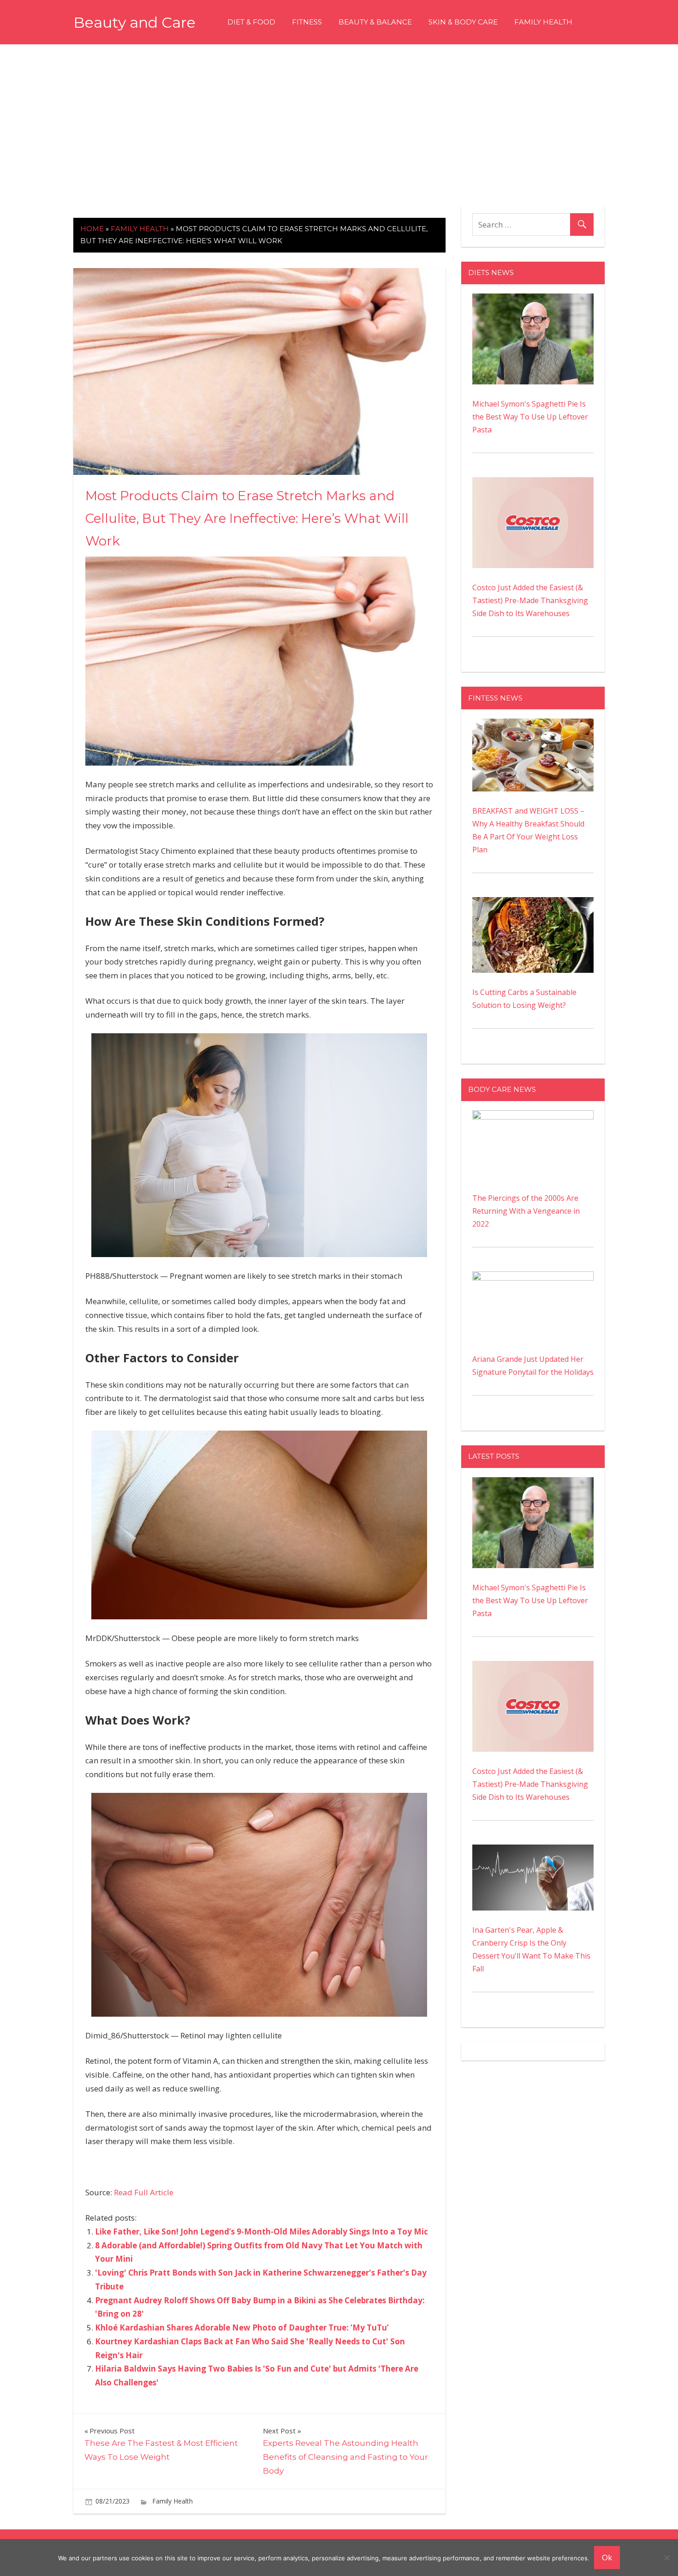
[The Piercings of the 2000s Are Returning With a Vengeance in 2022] (533, 1117)
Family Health (543, 22)
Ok (607, 2557)
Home (92, 229)
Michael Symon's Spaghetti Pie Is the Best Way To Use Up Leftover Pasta (530, 417)
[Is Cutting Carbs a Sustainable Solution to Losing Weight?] (533, 904)
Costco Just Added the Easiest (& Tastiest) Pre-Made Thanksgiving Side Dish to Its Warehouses (530, 600)
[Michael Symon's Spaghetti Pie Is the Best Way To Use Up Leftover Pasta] (533, 300)
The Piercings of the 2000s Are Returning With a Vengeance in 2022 (526, 1211)
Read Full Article (144, 2192)
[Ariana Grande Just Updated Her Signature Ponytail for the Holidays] (533, 1278)
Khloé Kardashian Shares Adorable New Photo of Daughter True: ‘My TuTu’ (242, 2327)
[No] (666, 2558)
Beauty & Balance (375, 22)
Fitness (307, 22)
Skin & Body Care (463, 22)
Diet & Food (251, 22)
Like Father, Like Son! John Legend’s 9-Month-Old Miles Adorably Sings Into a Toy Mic (262, 2232)
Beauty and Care (134, 22)
